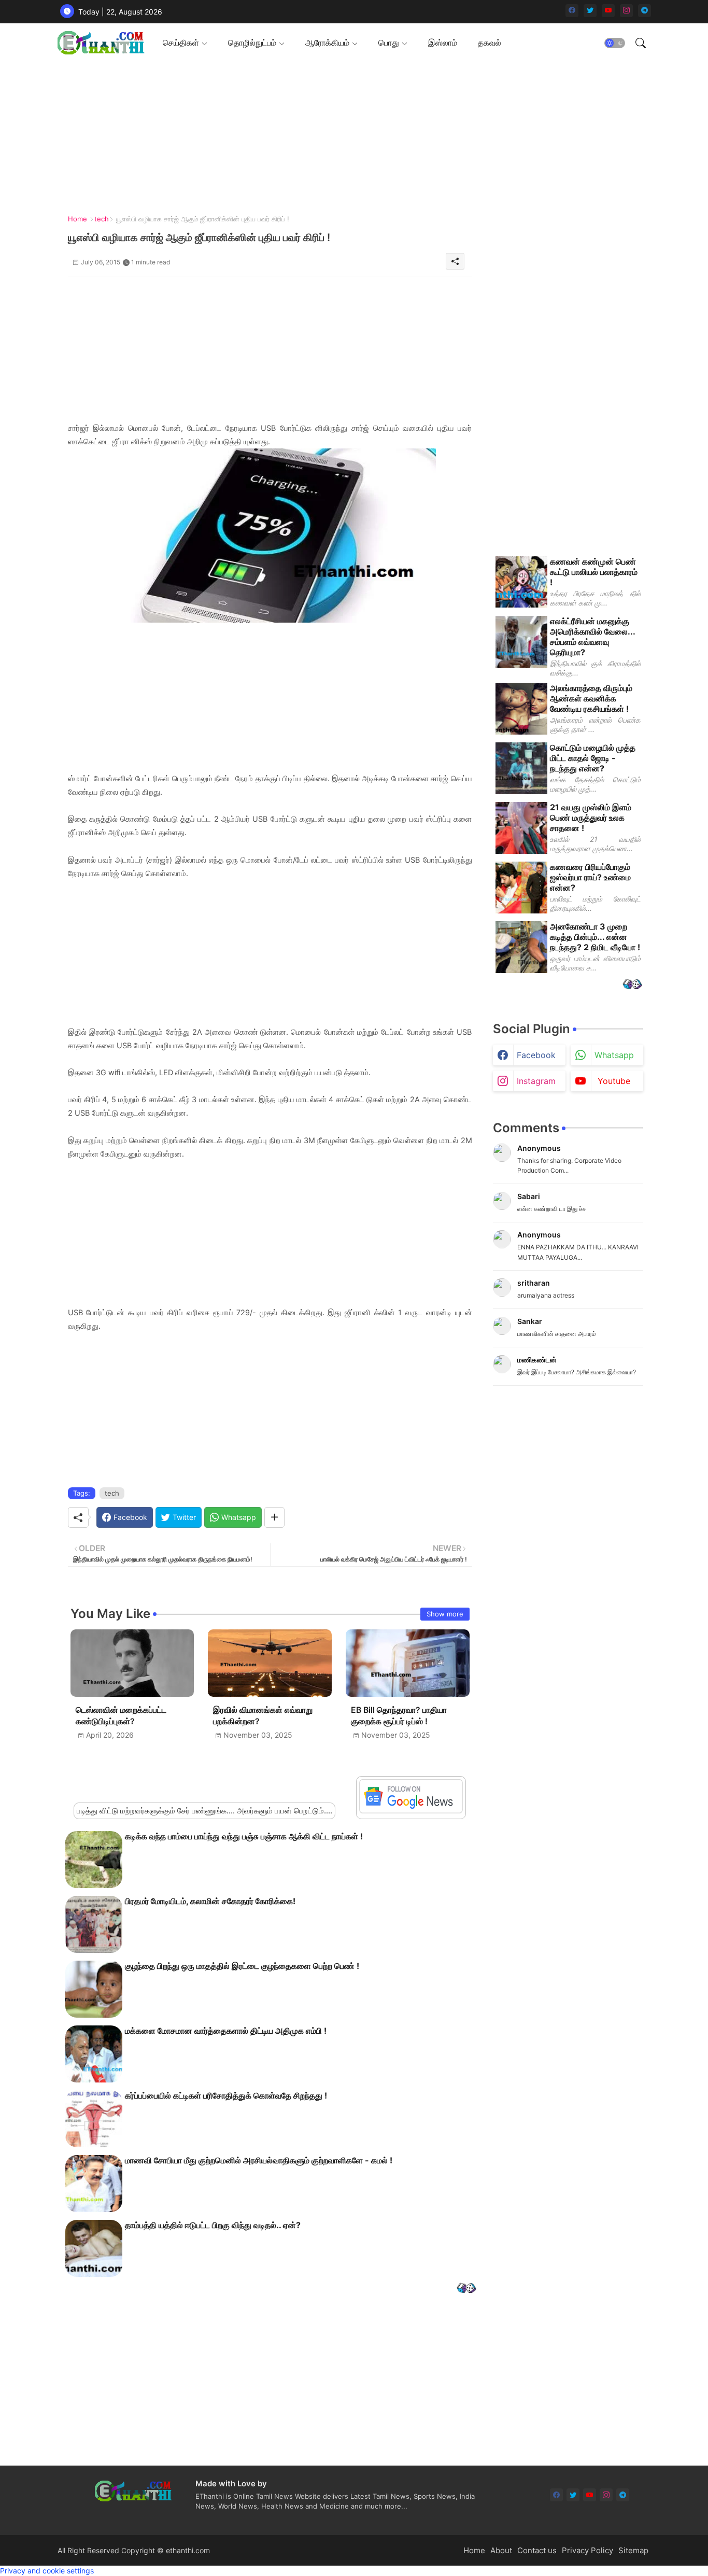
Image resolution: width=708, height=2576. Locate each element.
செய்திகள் (181, 43)
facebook (536, 1055)
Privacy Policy (587, 2550)
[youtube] (608, 11)
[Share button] (274, 1517)
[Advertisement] (350, 135)
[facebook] (572, 11)
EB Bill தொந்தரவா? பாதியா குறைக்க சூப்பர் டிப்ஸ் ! (399, 1716)
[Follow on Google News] (411, 1811)
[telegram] (645, 11)
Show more (445, 1614)
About (501, 2550)
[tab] (185, 43)
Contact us (537, 2550)
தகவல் (490, 43)
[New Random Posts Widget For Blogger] (466, 2289)
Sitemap (633, 2550)
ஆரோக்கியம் (327, 43)
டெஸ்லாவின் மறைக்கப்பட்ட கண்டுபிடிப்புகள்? (121, 1716)
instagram (536, 1081)
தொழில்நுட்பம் (252, 43)
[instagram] (626, 11)
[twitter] (590, 11)
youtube (614, 1081)
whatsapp (614, 1055)
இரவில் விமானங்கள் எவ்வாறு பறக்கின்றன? (263, 1716)
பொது (389, 43)
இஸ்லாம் (443, 43)
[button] (615, 43)
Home (77, 219)
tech (102, 219)
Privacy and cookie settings (47, 2571)
